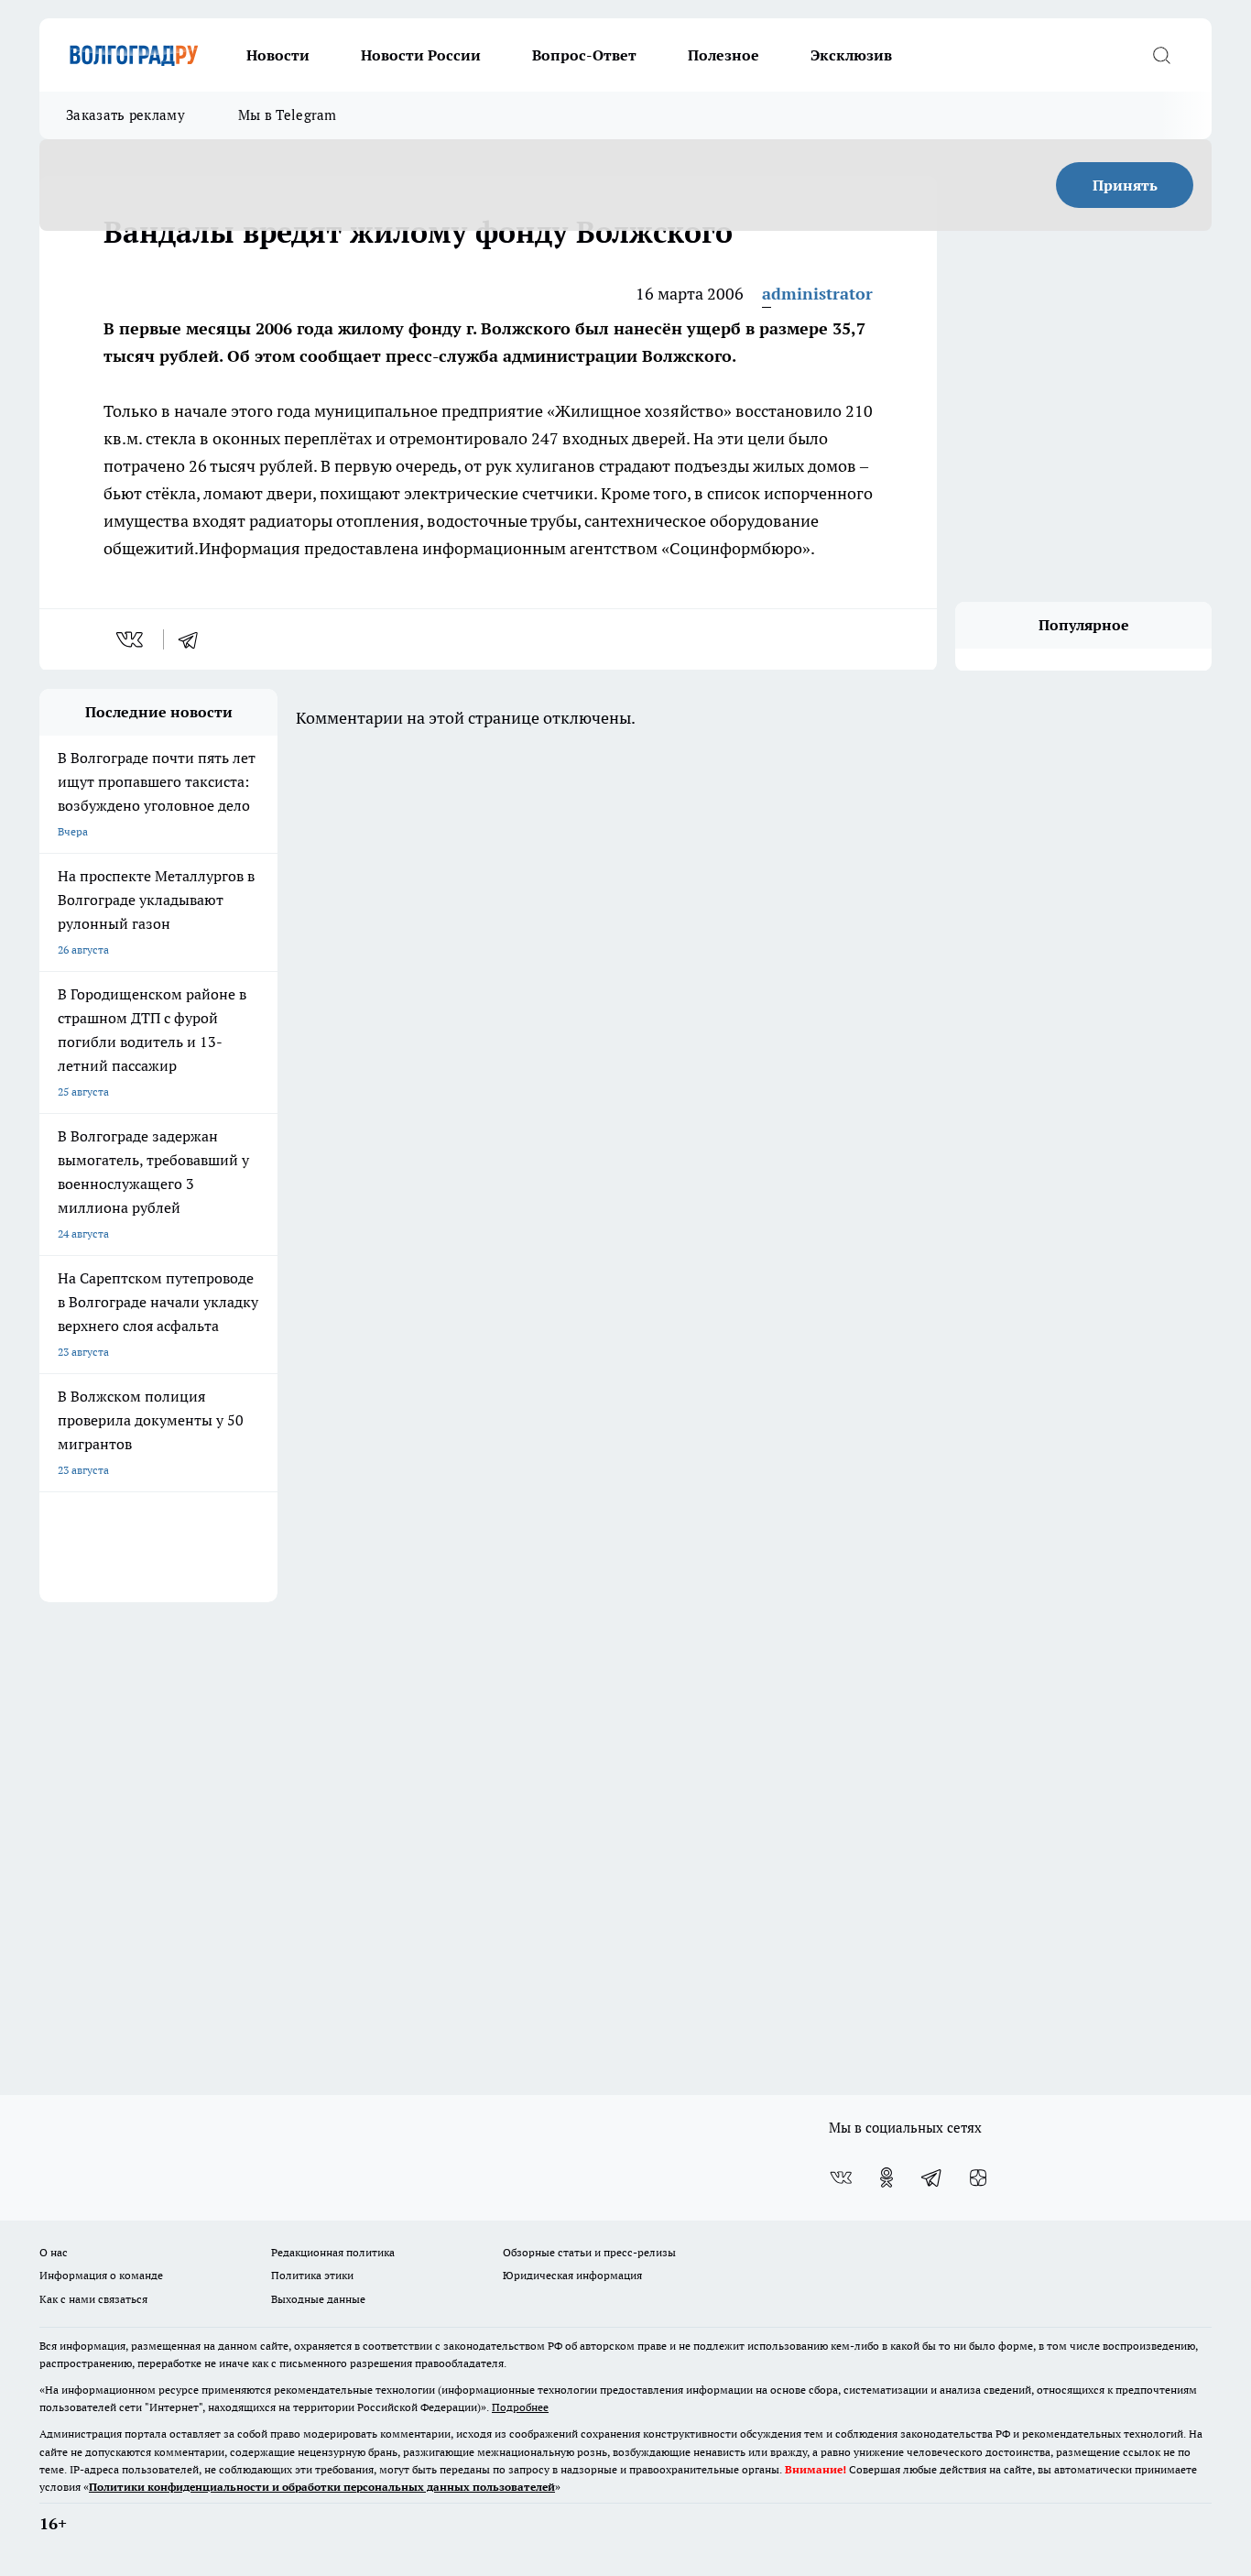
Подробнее (520, 2407)
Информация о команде (101, 2275)
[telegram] (194, 639)
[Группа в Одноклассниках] (887, 2178)
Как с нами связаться (93, 2299)
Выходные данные (318, 2299)
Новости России (421, 55)
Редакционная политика (333, 2252)
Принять (1125, 185)
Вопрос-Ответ (584, 55)
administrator (817, 294)
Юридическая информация (572, 2275)
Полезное (723, 55)
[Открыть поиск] (1161, 55)
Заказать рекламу (125, 115)
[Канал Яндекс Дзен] (978, 2178)
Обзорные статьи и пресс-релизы (589, 2252)
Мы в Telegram (288, 115)
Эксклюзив (851, 55)
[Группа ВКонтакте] (841, 2178)
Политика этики (312, 2275)
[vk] (131, 639)
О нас (54, 2252)
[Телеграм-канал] (932, 2178)
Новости (278, 55)
